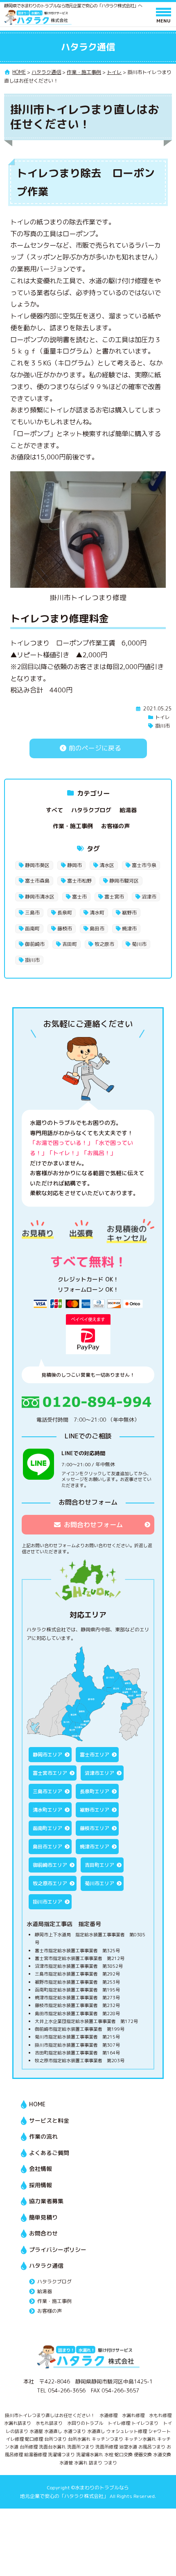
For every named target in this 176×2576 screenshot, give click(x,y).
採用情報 (41, 2185)
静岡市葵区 (37, 865)
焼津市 (129, 928)
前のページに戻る (94, 748)
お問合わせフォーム (93, 1525)
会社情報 (41, 2169)
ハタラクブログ (91, 810)
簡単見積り (43, 2217)
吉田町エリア (99, 1865)
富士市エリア (95, 1755)
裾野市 (129, 913)
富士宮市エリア (50, 1773)
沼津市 (149, 897)
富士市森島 (37, 881)
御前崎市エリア (50, 1865)
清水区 (107, 865)
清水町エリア (47, 1810)
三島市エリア (47, 1791)
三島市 (32, 913)
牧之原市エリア (50, 1883)
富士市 (79, 897)
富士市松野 (79, 881)
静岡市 (74, 865)
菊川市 (139, 944)
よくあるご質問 (49, 2153)
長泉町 (65, 913)
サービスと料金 (49, 2120)
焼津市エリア (95, 1847)
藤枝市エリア (95, 1828)
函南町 (32, 928)
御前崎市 (35, 944)
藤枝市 (65, 928)
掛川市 (162, 726)
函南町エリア (47, 1828)
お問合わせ (43, 2233)
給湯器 (128, 810)
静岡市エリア (47, 1755)
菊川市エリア (99, 1883)
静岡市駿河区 (124, 881)
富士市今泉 (144, 865)
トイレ (162, 717)
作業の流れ (43, 2136)
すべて (54, 810)
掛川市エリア (47, 1902)
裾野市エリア (95, 1810)
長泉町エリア (95, 1791)
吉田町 (70, 944)
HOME (37, 2104)
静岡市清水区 (40, 897)
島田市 (97, 928)
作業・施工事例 (73, 826)
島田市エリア (47, 1847)
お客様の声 (115, 826)
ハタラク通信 (46, 2266)
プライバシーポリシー (58, 2250)
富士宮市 (114, 897)
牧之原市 (104, 944)
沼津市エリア (99, 1773)
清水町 (97, 913)
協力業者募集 (46, 2201)
